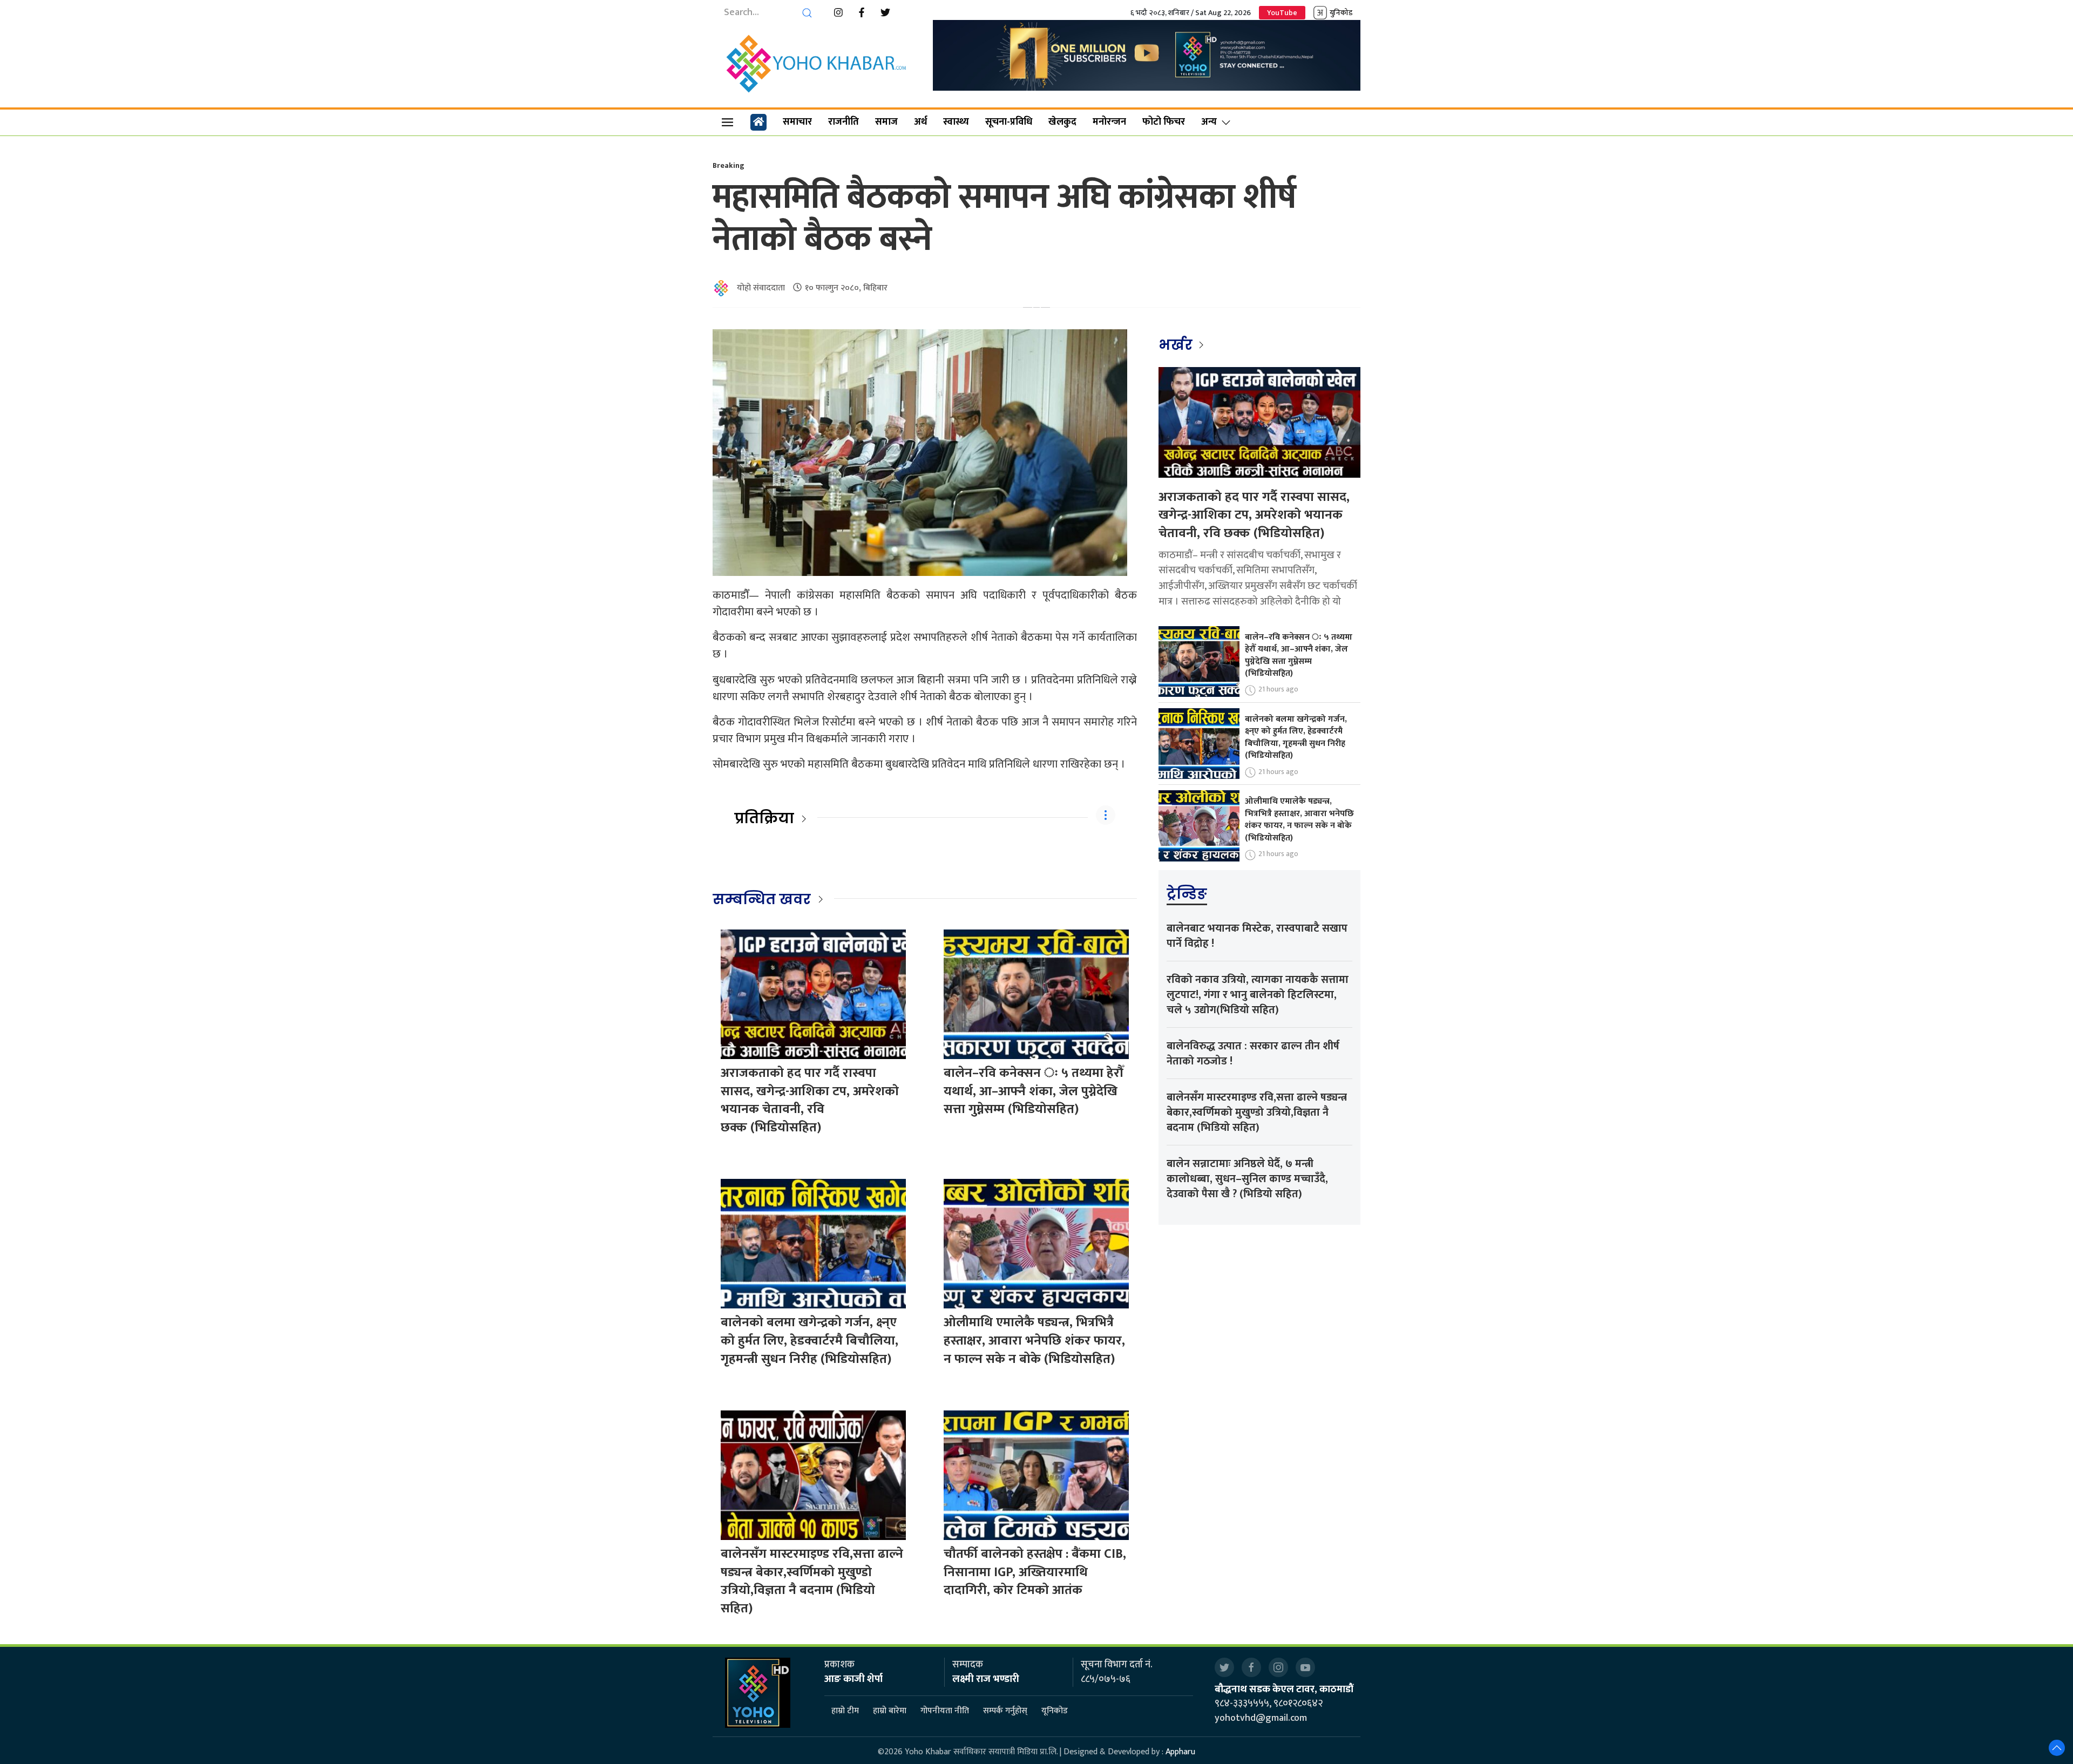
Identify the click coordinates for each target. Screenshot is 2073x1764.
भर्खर (1177, 345)
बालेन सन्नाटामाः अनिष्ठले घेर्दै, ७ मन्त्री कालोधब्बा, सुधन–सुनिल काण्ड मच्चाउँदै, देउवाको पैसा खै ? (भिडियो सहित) (1247, 1179)
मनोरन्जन (1109, 122)
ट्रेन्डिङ (1187, 894)
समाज (886, 122)
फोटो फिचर (1164, 122)
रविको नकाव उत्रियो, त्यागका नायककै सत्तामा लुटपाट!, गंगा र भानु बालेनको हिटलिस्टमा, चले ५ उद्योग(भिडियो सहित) (1258, 995)
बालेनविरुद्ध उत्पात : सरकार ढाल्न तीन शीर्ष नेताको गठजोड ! (1253, 1054)
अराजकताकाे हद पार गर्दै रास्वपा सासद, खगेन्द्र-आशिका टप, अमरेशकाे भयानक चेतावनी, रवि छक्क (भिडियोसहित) (810, 1100)
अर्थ (920, 122)
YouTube (1282, 13)
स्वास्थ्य (956, 122)
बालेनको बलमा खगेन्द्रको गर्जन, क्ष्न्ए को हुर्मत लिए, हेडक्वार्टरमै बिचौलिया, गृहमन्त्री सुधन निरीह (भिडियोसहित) (809, 1341)
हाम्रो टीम (845, 1711)
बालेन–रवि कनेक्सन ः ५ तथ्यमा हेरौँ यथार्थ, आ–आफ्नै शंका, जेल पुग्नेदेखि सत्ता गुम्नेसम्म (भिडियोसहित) (1034, 1091)
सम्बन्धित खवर (762, 899)
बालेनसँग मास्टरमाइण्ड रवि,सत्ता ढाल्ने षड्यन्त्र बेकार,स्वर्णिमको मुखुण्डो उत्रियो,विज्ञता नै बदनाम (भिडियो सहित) (812, 1581)
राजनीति (844, 122)
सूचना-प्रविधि (1009, 122)
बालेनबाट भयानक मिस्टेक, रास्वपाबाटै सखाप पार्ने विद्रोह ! (1257, 936)
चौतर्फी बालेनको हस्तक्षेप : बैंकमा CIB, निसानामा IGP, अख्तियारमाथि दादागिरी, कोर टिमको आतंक (1035, 1572)
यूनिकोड (1055, 1711)
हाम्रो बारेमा (890, 1711)
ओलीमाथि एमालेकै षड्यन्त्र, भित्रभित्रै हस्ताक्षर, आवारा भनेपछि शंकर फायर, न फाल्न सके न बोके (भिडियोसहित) (1034, 1341)
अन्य (1209, 122)
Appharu (1180, 1752)
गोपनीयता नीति (945, 1711)
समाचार (797, 122)
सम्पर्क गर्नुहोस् (1005, 1711)
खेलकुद (1062, 122)
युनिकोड (1341, 13)
